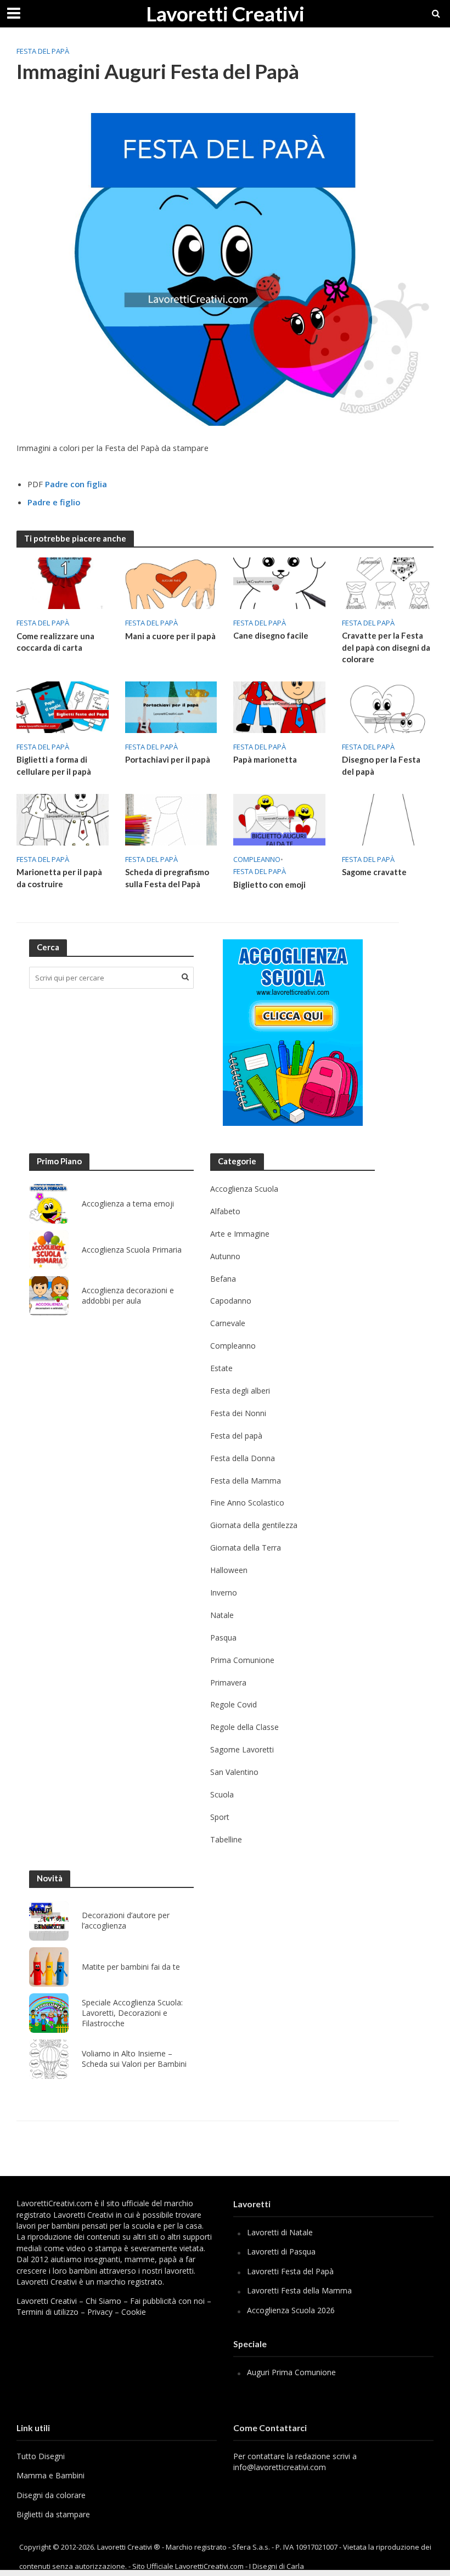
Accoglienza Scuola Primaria (132, 1250)
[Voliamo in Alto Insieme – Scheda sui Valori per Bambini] (49, 2059)
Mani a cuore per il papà (170, 636)
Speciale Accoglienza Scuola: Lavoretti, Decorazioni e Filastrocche (132, 2013)
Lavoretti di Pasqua (281, 2251)
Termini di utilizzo (47, 2312)
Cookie (134, 2312)
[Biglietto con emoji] (279, 819)
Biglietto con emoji (269, 884)
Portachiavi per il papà (168, 759)
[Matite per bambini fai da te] (49, 1967)
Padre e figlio (54, 502)
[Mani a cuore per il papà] (171, 583)
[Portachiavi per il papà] (171, 706)
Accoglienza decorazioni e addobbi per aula (128, 1296)
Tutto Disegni (41, 2456)
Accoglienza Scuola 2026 (291, 2310)
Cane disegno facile (271, 635)
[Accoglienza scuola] (293, 1033)
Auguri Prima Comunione (291, 2372)
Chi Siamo (103, 2301)
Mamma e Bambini (50, 2475)
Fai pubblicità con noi (167, 2301)
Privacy (100, 2312)
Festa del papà (43, 51)
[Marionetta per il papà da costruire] (63, 819)
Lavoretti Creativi (225, 13)
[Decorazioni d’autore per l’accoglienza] (49, 1921)
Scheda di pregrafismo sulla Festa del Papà (167, 878)
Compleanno (257, 859)
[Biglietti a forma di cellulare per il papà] (63, 706)
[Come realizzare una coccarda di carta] (63, 583)
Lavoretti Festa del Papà (290, 2271)
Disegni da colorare (51, 2495)
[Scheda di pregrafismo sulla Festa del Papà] (171, 819)
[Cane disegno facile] (279, 582)
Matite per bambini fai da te (131, 1967)
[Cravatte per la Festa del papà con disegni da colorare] (388, 582)
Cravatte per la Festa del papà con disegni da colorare (386, 647)
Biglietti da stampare (53, 2514)
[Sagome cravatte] (388, 819)
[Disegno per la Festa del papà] (388, 706)
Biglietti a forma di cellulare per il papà (54, 765)
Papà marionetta (265, 759)
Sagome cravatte (374, 872)
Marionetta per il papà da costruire (59, 878)
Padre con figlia (76, 484)
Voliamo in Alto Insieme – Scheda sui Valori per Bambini (134, 2059)
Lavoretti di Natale (280, 2232)
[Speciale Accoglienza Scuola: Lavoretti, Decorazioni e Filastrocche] (49, 2013)
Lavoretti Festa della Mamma (299, 2290)
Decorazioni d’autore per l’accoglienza (126, 1921)
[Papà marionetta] (279, 706)
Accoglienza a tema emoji (128, 1204)
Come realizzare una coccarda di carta (55, 642)
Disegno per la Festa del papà (381, 765)
